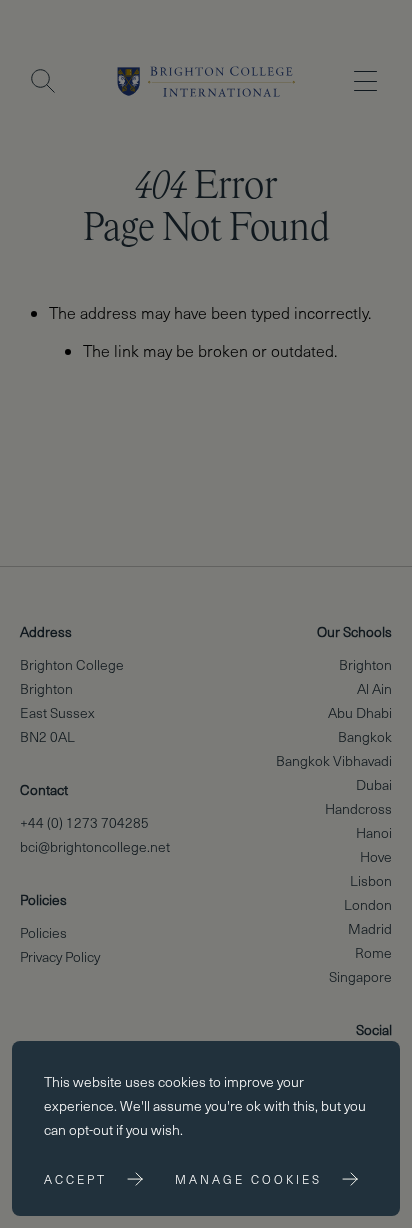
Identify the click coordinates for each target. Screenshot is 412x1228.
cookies (182, 1081)
